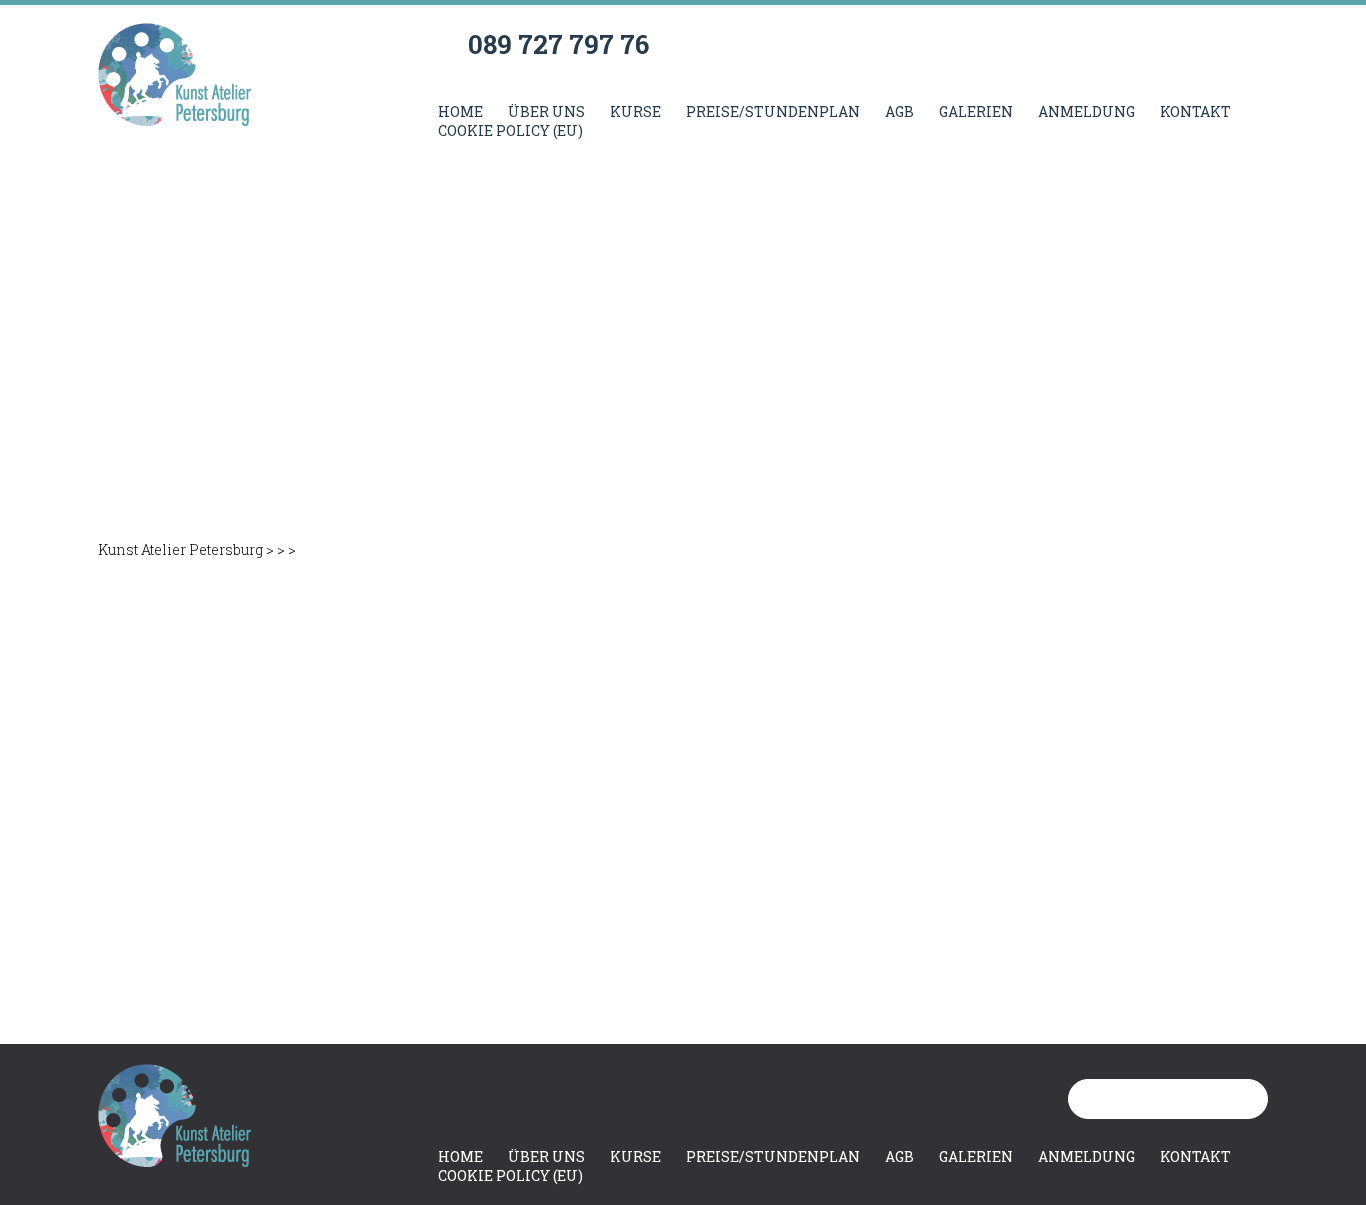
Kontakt (1195, 111)
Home (460, 111)
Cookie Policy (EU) (510, 130)
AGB (899, 111)
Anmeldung (1086, 111)
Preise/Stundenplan (773, 111)
